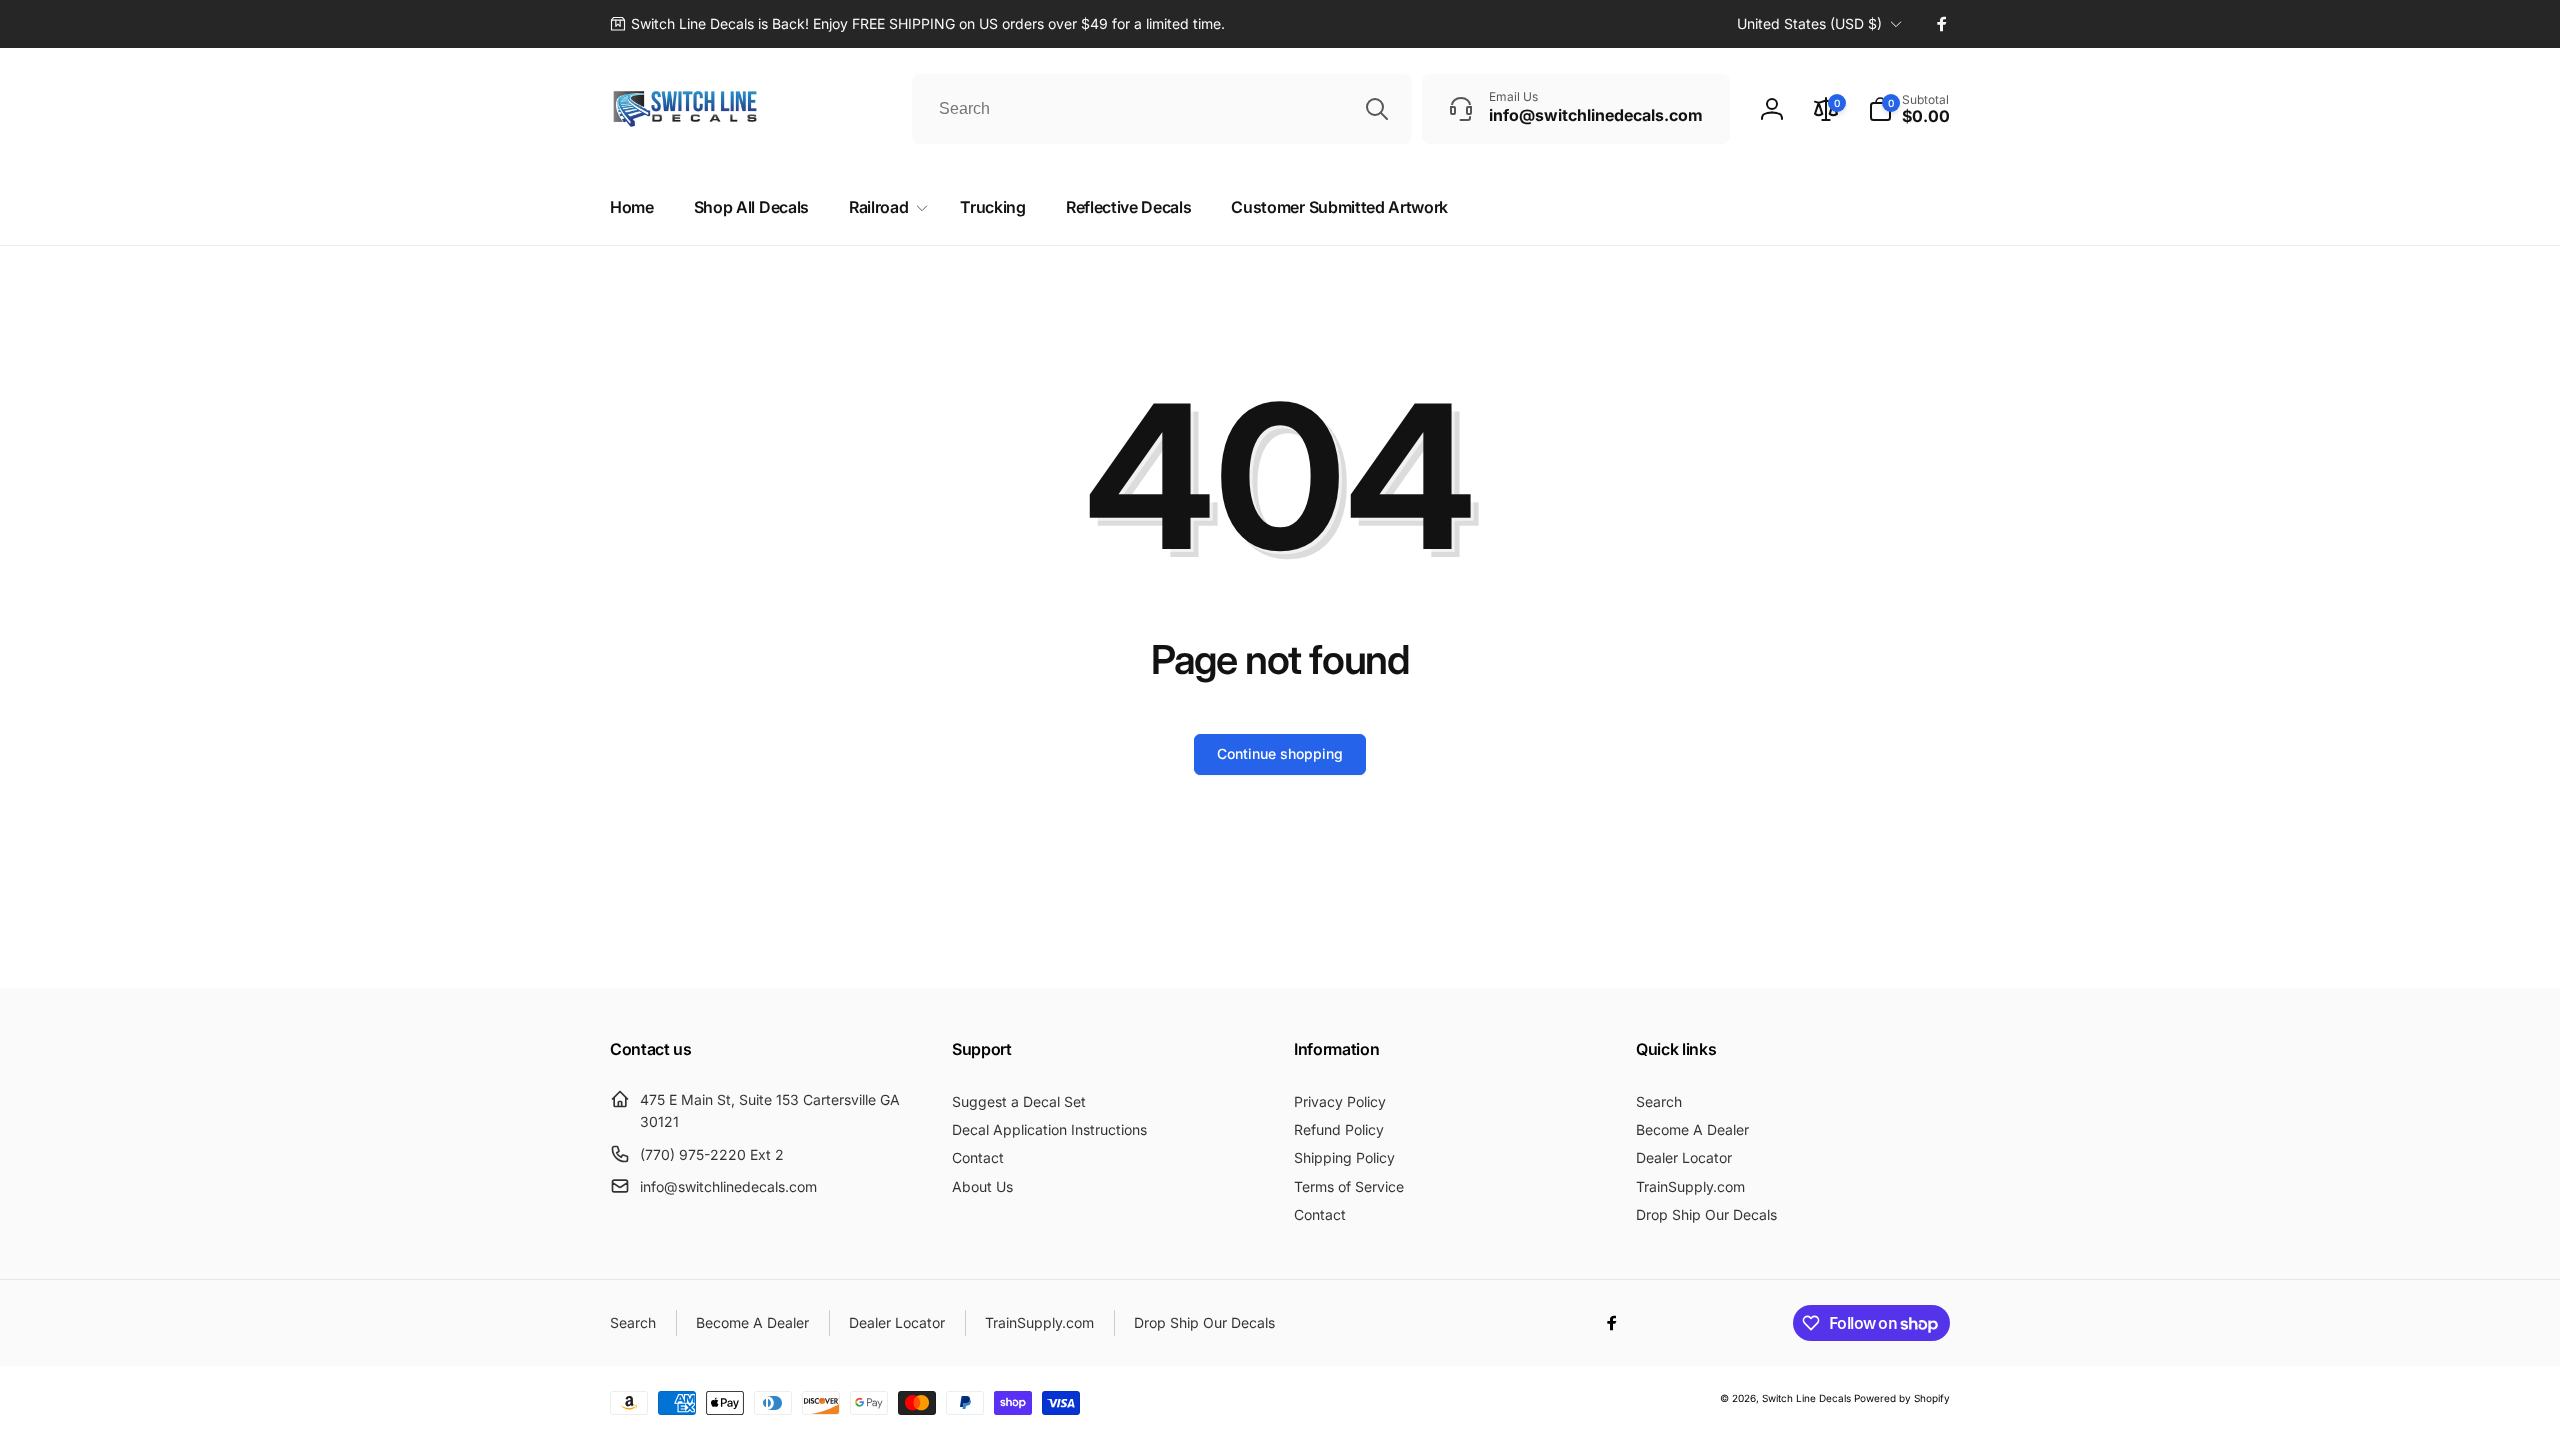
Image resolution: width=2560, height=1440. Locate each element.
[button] (1909, 109)
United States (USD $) (1809, 23)
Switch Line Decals (1806, 1398)
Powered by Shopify (1902, 1398)
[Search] (1377, 109)
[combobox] (1162, 109)
